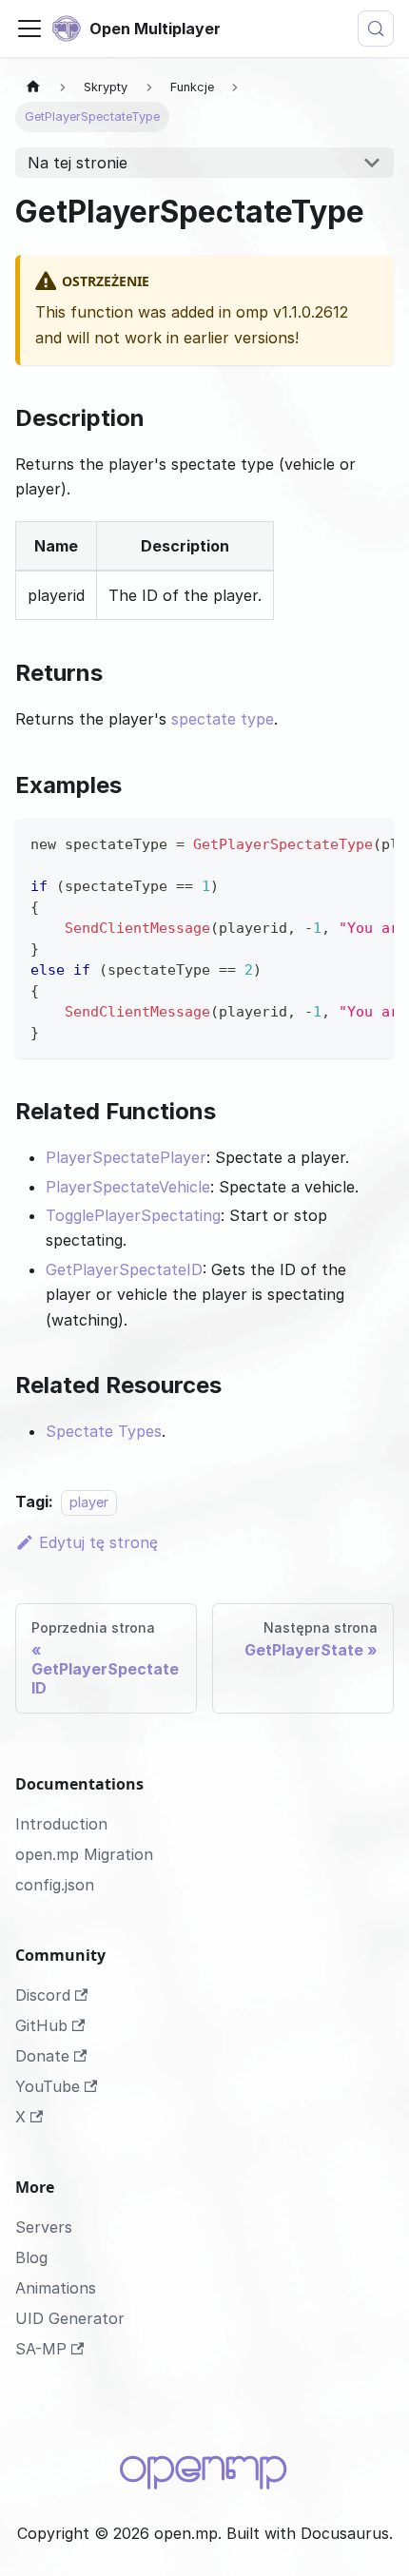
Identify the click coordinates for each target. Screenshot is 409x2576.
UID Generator (70, 2318)
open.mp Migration (84, 1854)
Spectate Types (104, 1431)
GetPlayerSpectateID (124, 1269)
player (89, 1502)
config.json (55, 1885)
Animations (56, 2288)
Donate (42, 2056)
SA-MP (41, 2349)
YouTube (48, 2086)
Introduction (61, 1824)
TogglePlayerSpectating (133, 1215)
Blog (31, 2257)
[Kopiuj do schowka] (370, 843)
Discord (43, 1995)
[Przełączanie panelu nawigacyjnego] (29, 29)
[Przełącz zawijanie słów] (336, 843)
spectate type (223, 719)
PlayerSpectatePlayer (126, 1157)
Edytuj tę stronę (98, 1542)
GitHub (41, 2025)
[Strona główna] (33, 87)
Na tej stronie (78, 163)
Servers (44, 2227)
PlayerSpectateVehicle (128, 1187)
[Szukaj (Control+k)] (376, 29)
